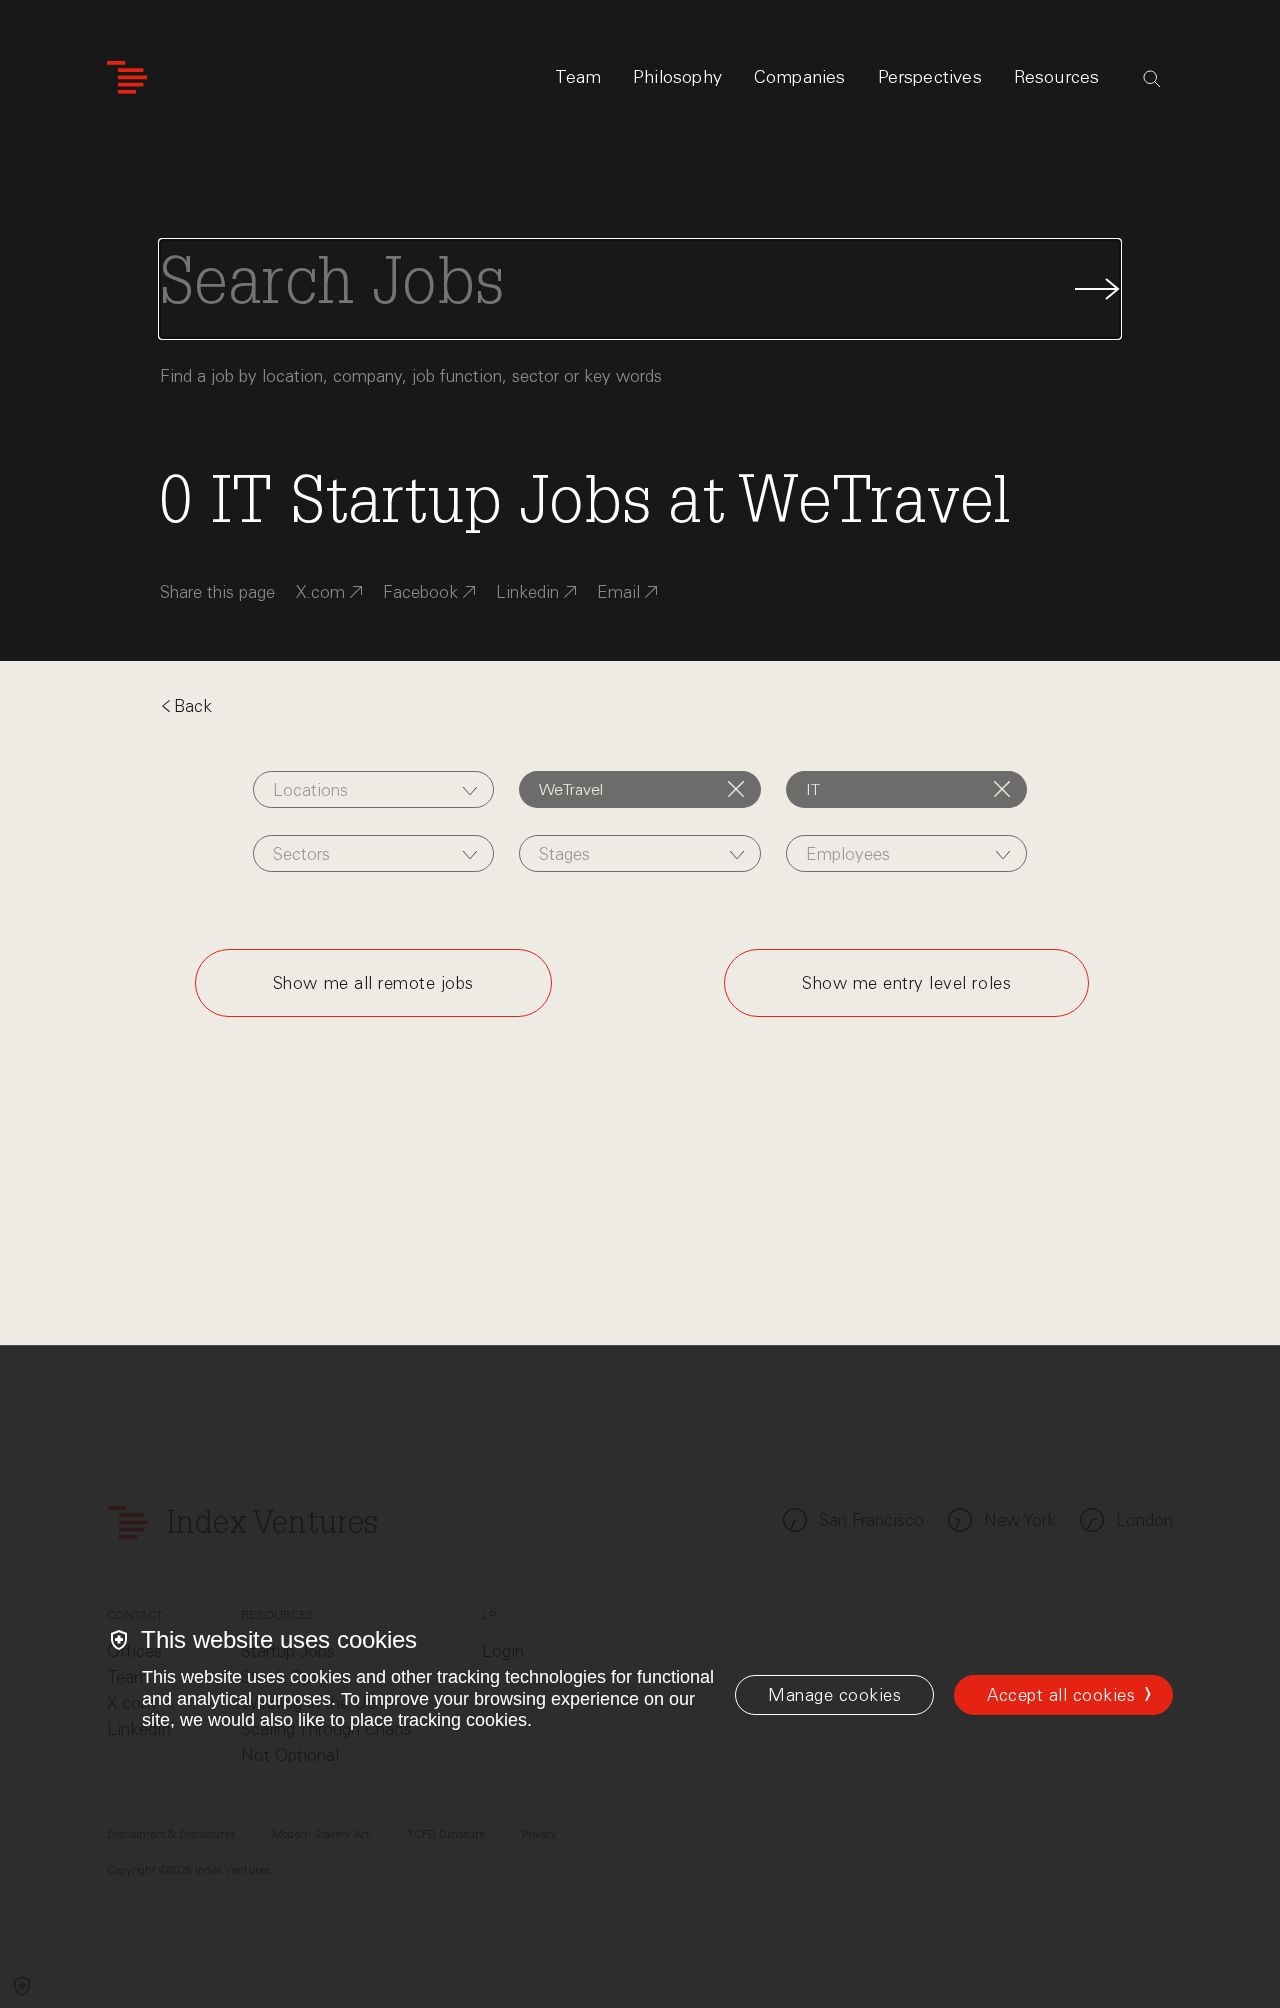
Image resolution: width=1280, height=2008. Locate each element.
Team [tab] (578, 77)
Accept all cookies (1061, 1695)
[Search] (1152, 79)
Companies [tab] (800, 77)
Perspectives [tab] (930, 77)
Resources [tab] (1057, 77)
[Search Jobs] (640, 289)
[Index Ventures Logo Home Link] (127, 77)
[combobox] (373, 789)
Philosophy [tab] (677, 77)
